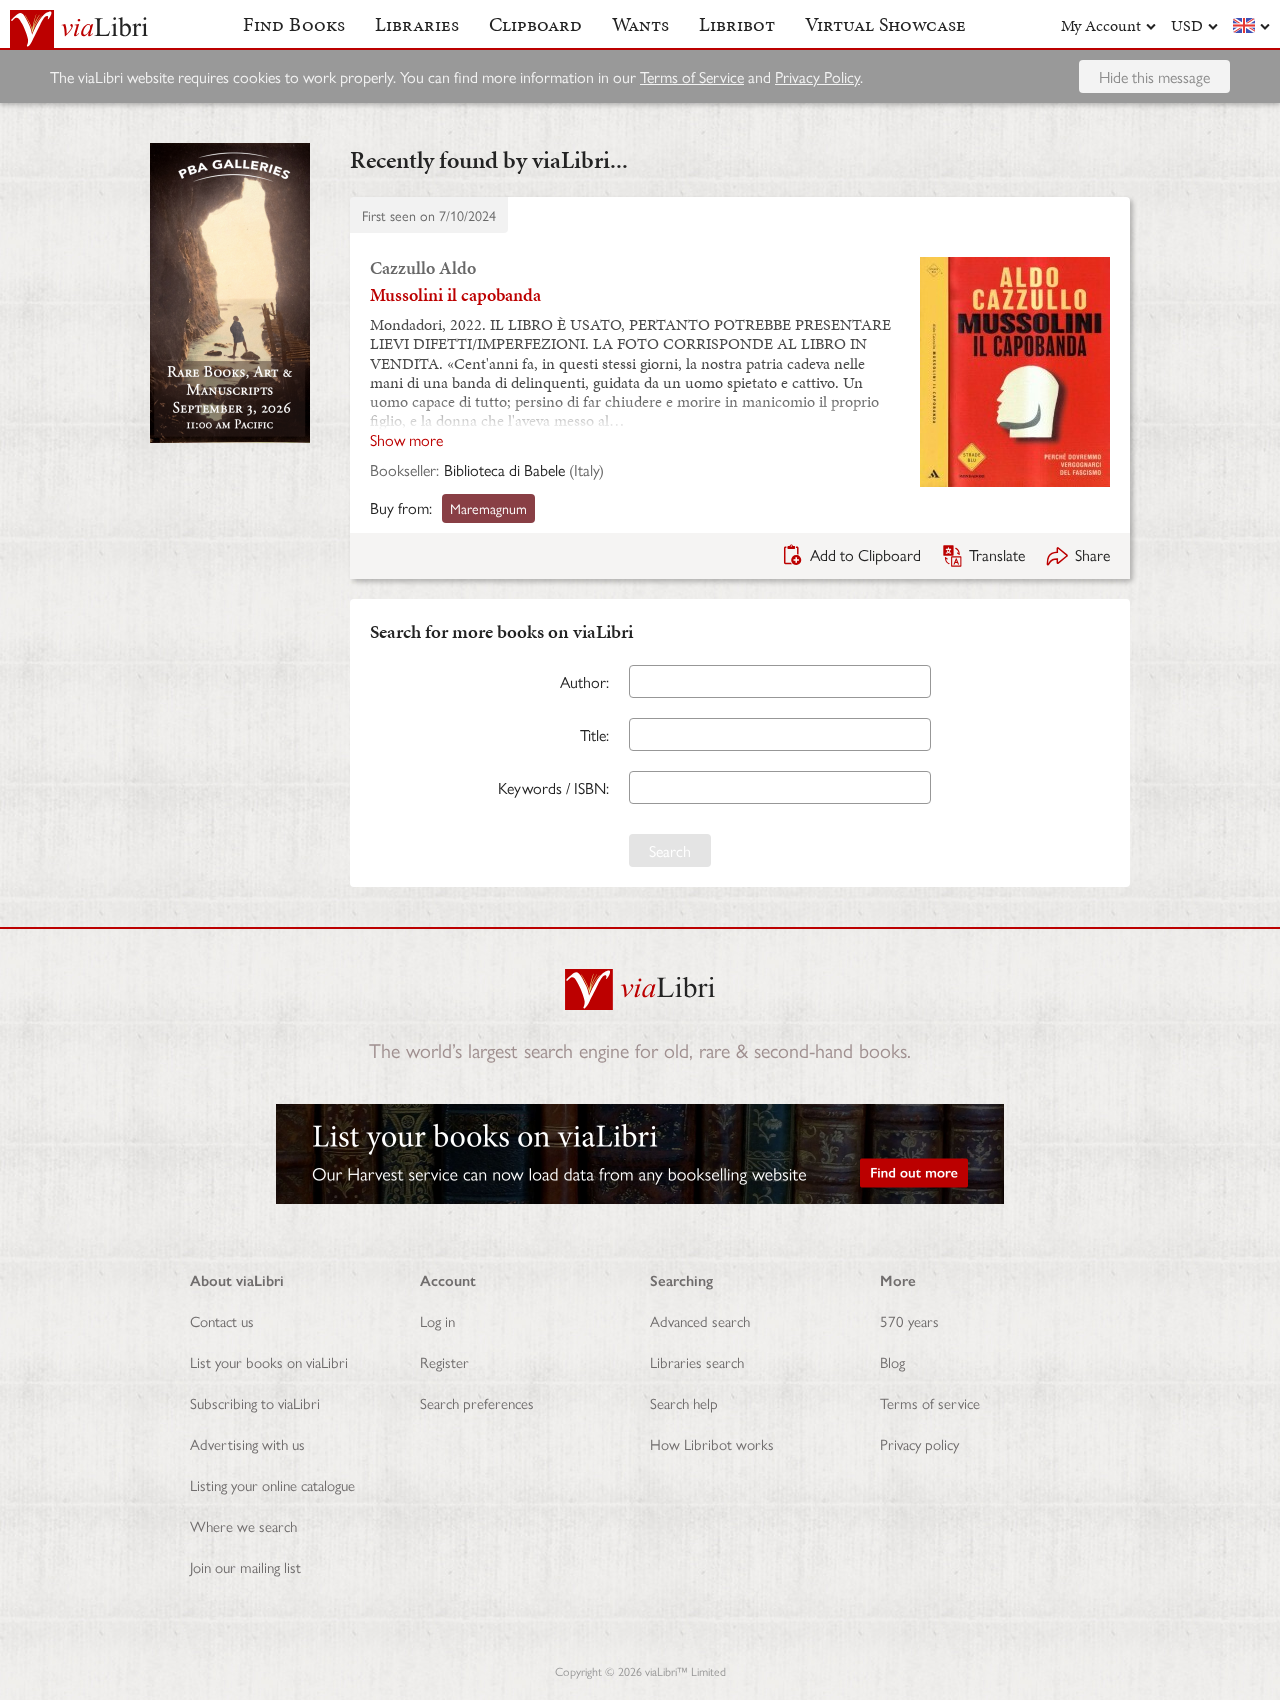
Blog (892, 1361)
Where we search (243, 1525)
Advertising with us (247, 1443)
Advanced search (700, 1320)
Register (444, 1361)
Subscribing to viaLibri (255, 1402)
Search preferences (477, 1402)
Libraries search (697, 1361)
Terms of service (930, 1402)
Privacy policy (919, 1443)
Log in (437, 1320)
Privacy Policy (817, 76)
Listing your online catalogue (272, 1484)
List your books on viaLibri (269, 1361)
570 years (909, 1320)
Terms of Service (692, 76)
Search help (684, 1402)
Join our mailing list (245, 1566)
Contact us (222, 1320)
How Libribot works (712, 1443)
